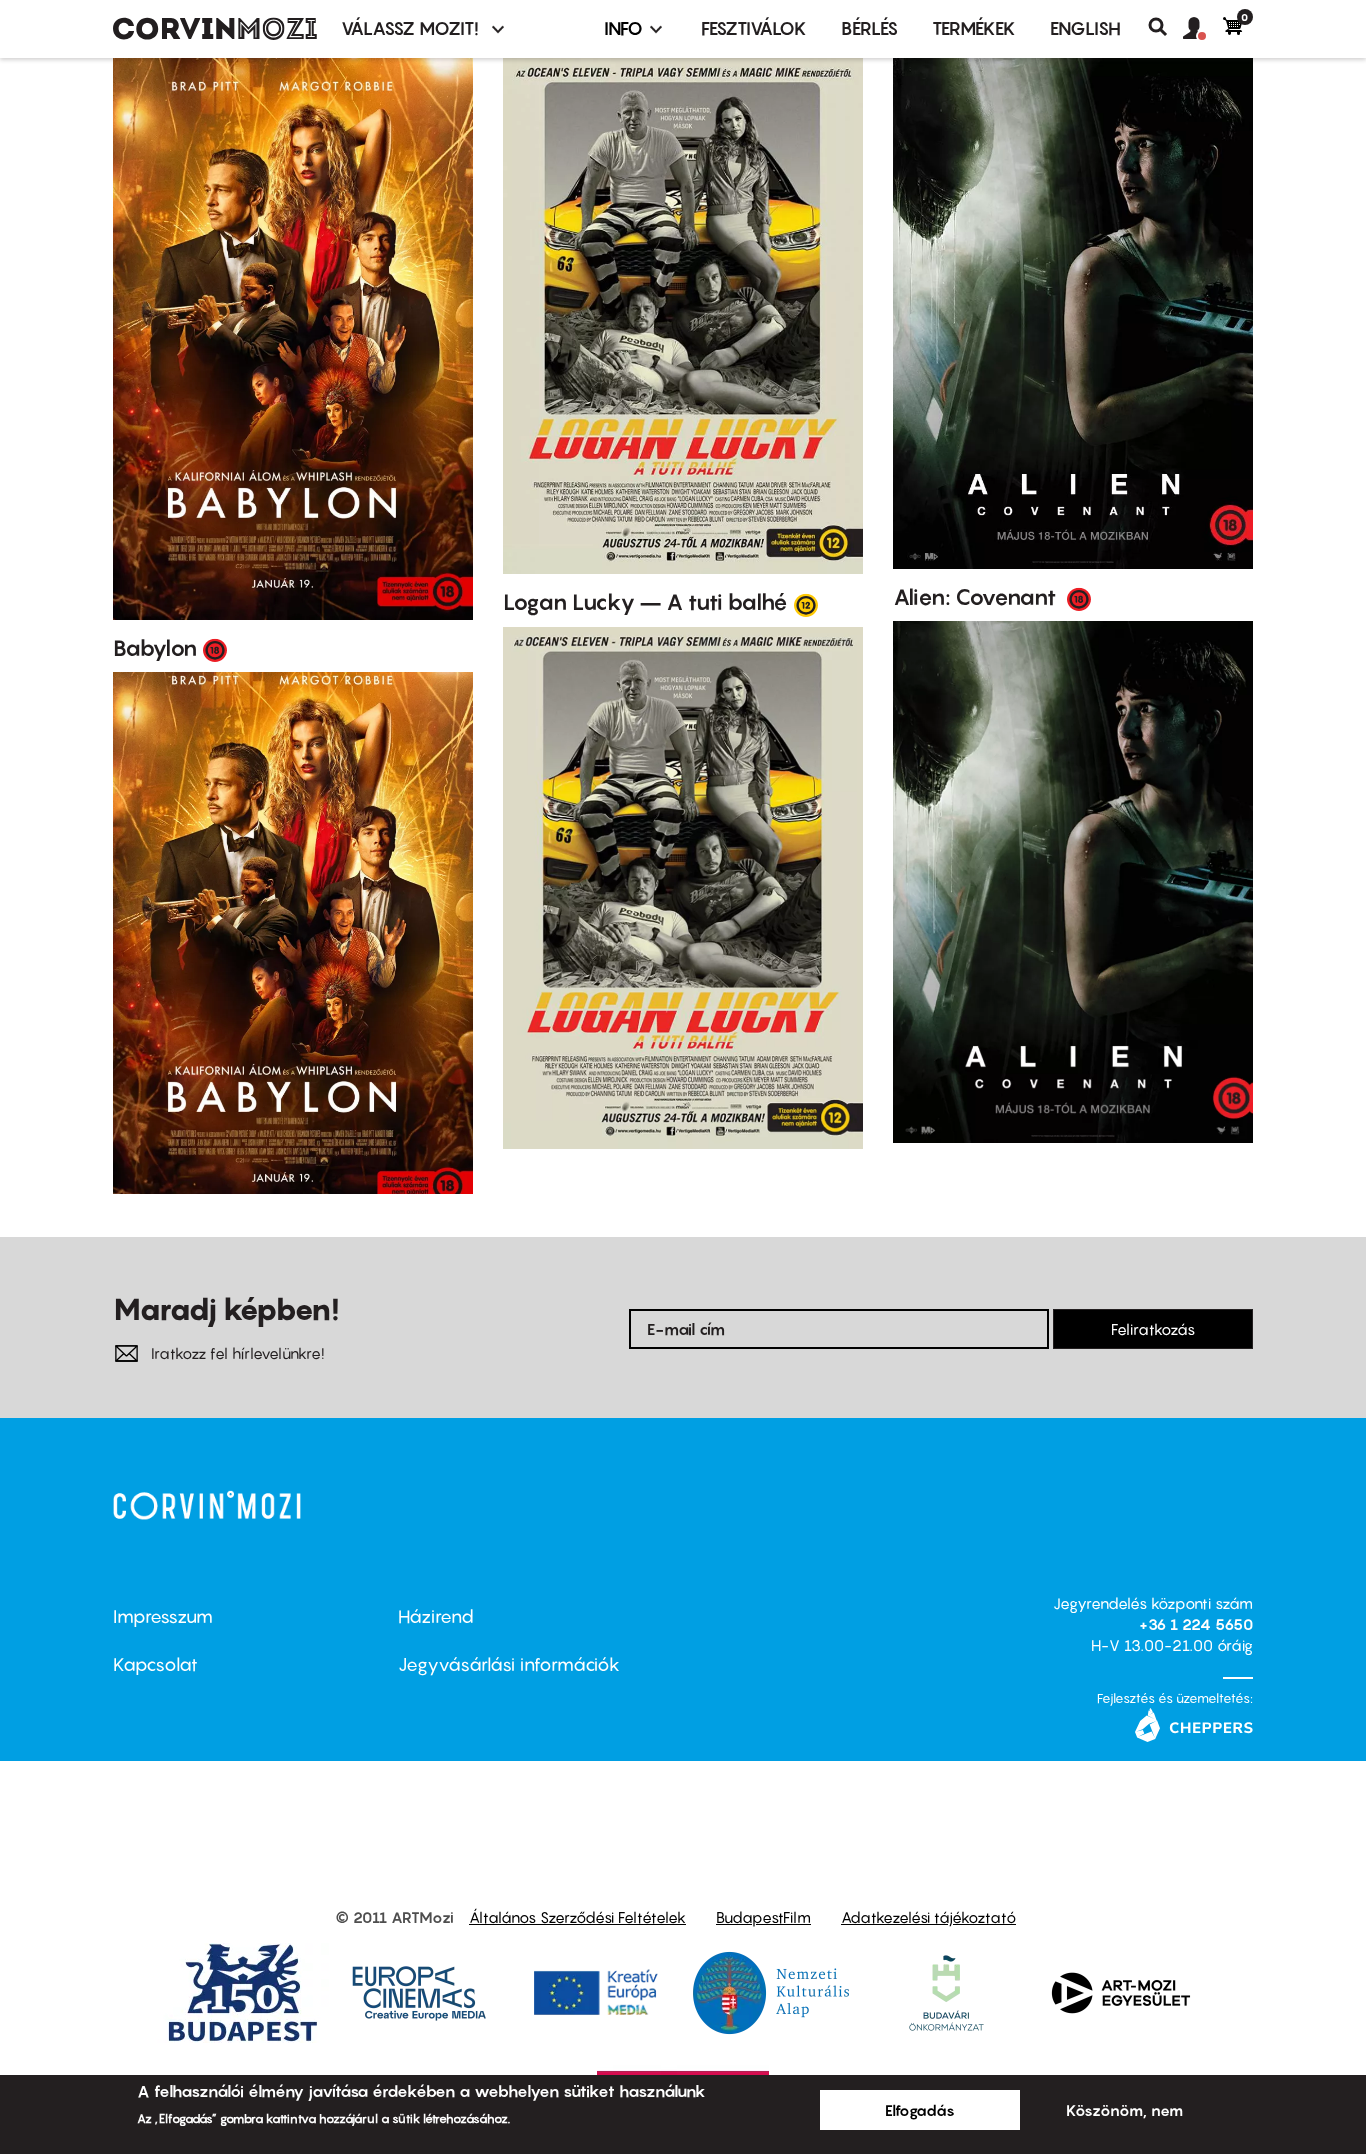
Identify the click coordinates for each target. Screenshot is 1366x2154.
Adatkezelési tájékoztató (928, 1917)
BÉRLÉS (869, 28)
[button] (1203, 29)
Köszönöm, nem (1124, 2110)
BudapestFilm (763, 1917)
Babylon (155, 648)
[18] (215, 649)
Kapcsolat (155, 1664)
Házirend (436, 1616)
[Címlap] (215, 29)
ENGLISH (1085, 28)
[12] (806, 604)
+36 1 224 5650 (1196, 1624)
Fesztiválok (754, 28)
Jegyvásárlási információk (509, 1664)
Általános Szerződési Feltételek (577, 1917)
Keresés (1165, 27)
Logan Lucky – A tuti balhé (645, 602)
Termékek (974, 28)
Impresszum (163, 1616)
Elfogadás (920, 2110)
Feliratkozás (1153, 1329)
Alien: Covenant (977, 597)
